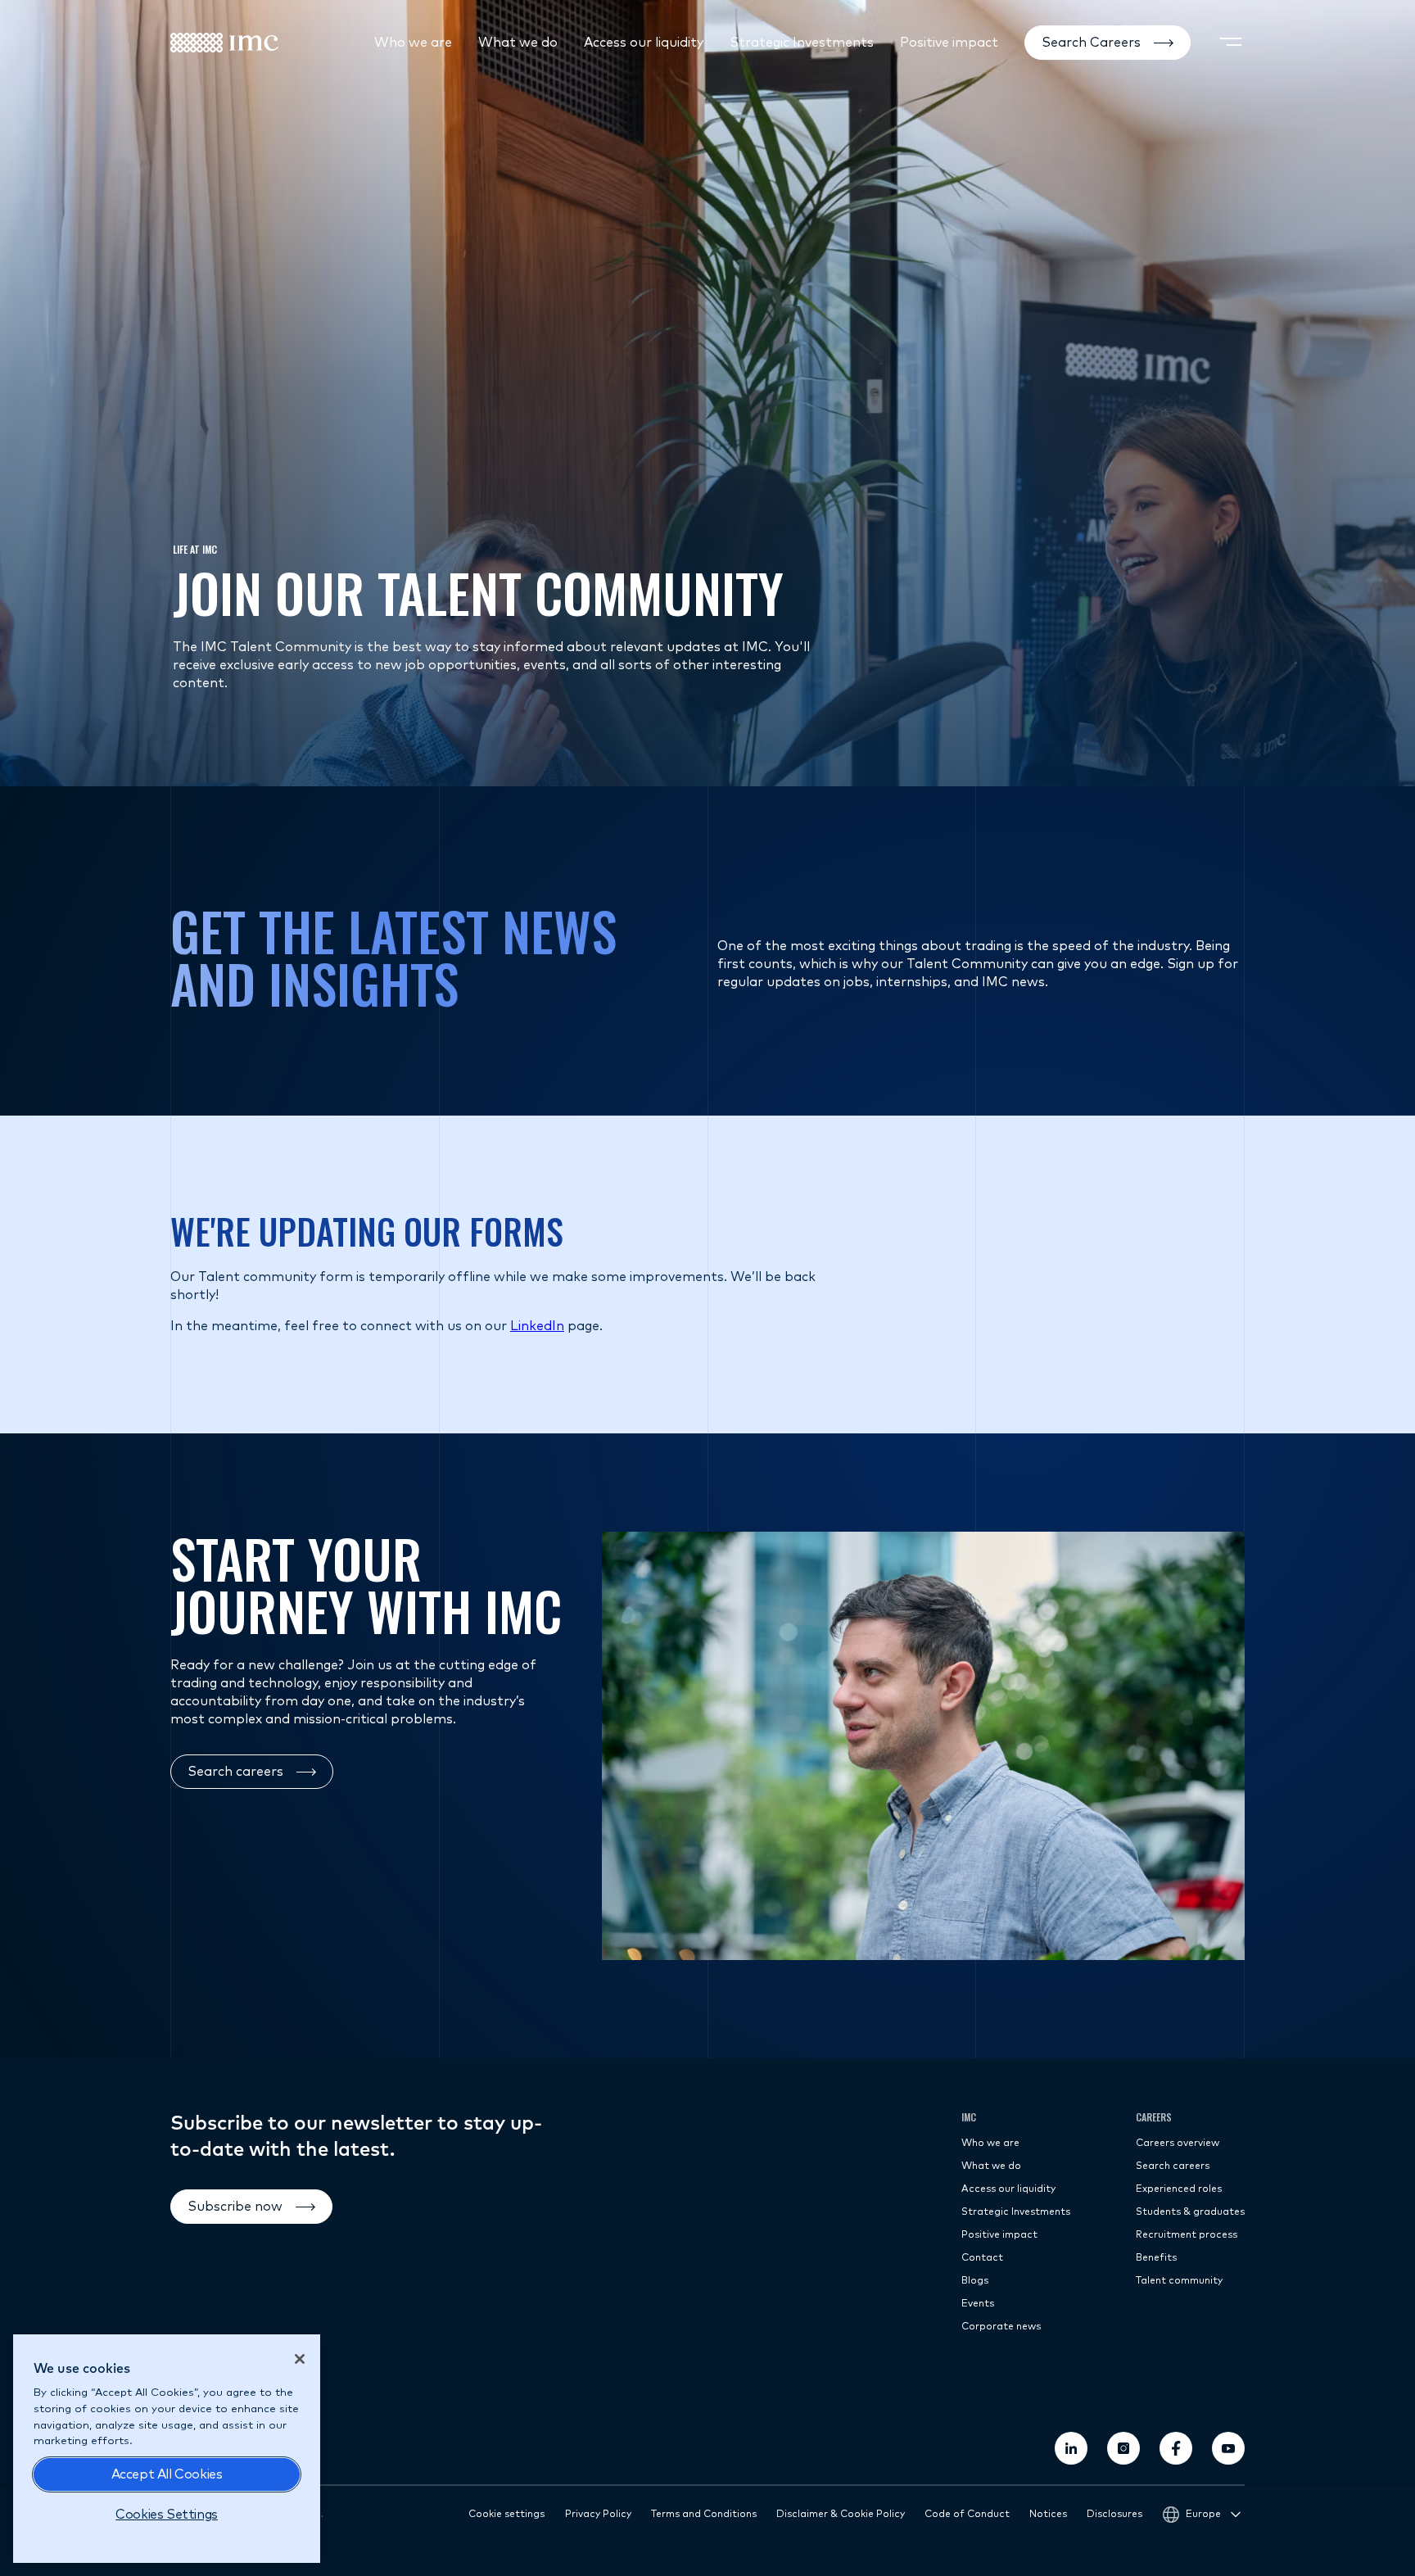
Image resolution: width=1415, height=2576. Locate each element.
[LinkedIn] (1071, 2448)
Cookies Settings (167, 2515)
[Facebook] (1176, 2448)
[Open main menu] (1231, 43)
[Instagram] (1123, 2448)
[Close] (300, 2359)
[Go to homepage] (224, 43)
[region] (167, 2449)
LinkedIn (537, 1326)
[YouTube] (1228, 2448)
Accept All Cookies (167, 2474)
